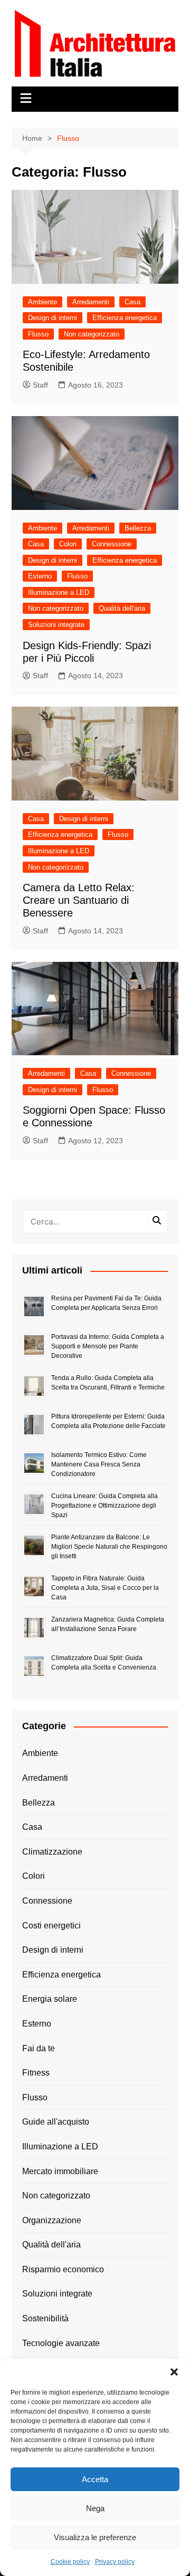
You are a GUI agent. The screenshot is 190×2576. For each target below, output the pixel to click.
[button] (174, 2372)
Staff (40, 385)
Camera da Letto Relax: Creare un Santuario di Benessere (79, 900)
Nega (95, 2508)
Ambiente (42, 302)
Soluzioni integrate (56, 625)
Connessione (112, 544)
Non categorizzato (92, 334)
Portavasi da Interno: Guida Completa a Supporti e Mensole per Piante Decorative (108, 1346)
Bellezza (138, 528)
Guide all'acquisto (56, 2122)
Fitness (36, 2073)
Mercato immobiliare (60, 2171)
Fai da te (39, 2048)
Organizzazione (52, 2220)
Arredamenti (91, 302)
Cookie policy (70, 2562)
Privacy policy (115, 2562)
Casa (132, 302)
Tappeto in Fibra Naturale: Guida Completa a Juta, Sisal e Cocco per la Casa (105, 1588)
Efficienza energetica (125, 318)
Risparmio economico (63, 2269)
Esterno (40, 576)
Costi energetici (51, 1926)
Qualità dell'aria (122, 608)
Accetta (95, 2479)
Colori (68, 544)
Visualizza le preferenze (95, 2537)
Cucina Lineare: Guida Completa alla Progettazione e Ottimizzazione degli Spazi (104, 1506)
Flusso (38, 334)
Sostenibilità (45, 2318)
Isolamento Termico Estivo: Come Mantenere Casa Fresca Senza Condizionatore (99, 1464)
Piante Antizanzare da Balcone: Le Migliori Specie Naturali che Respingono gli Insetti (109, 1547)
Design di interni (53, 318)
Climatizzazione (52, 1852)
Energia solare (50, 1999)
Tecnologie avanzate (61, 2343)
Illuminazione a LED (59, 592)
